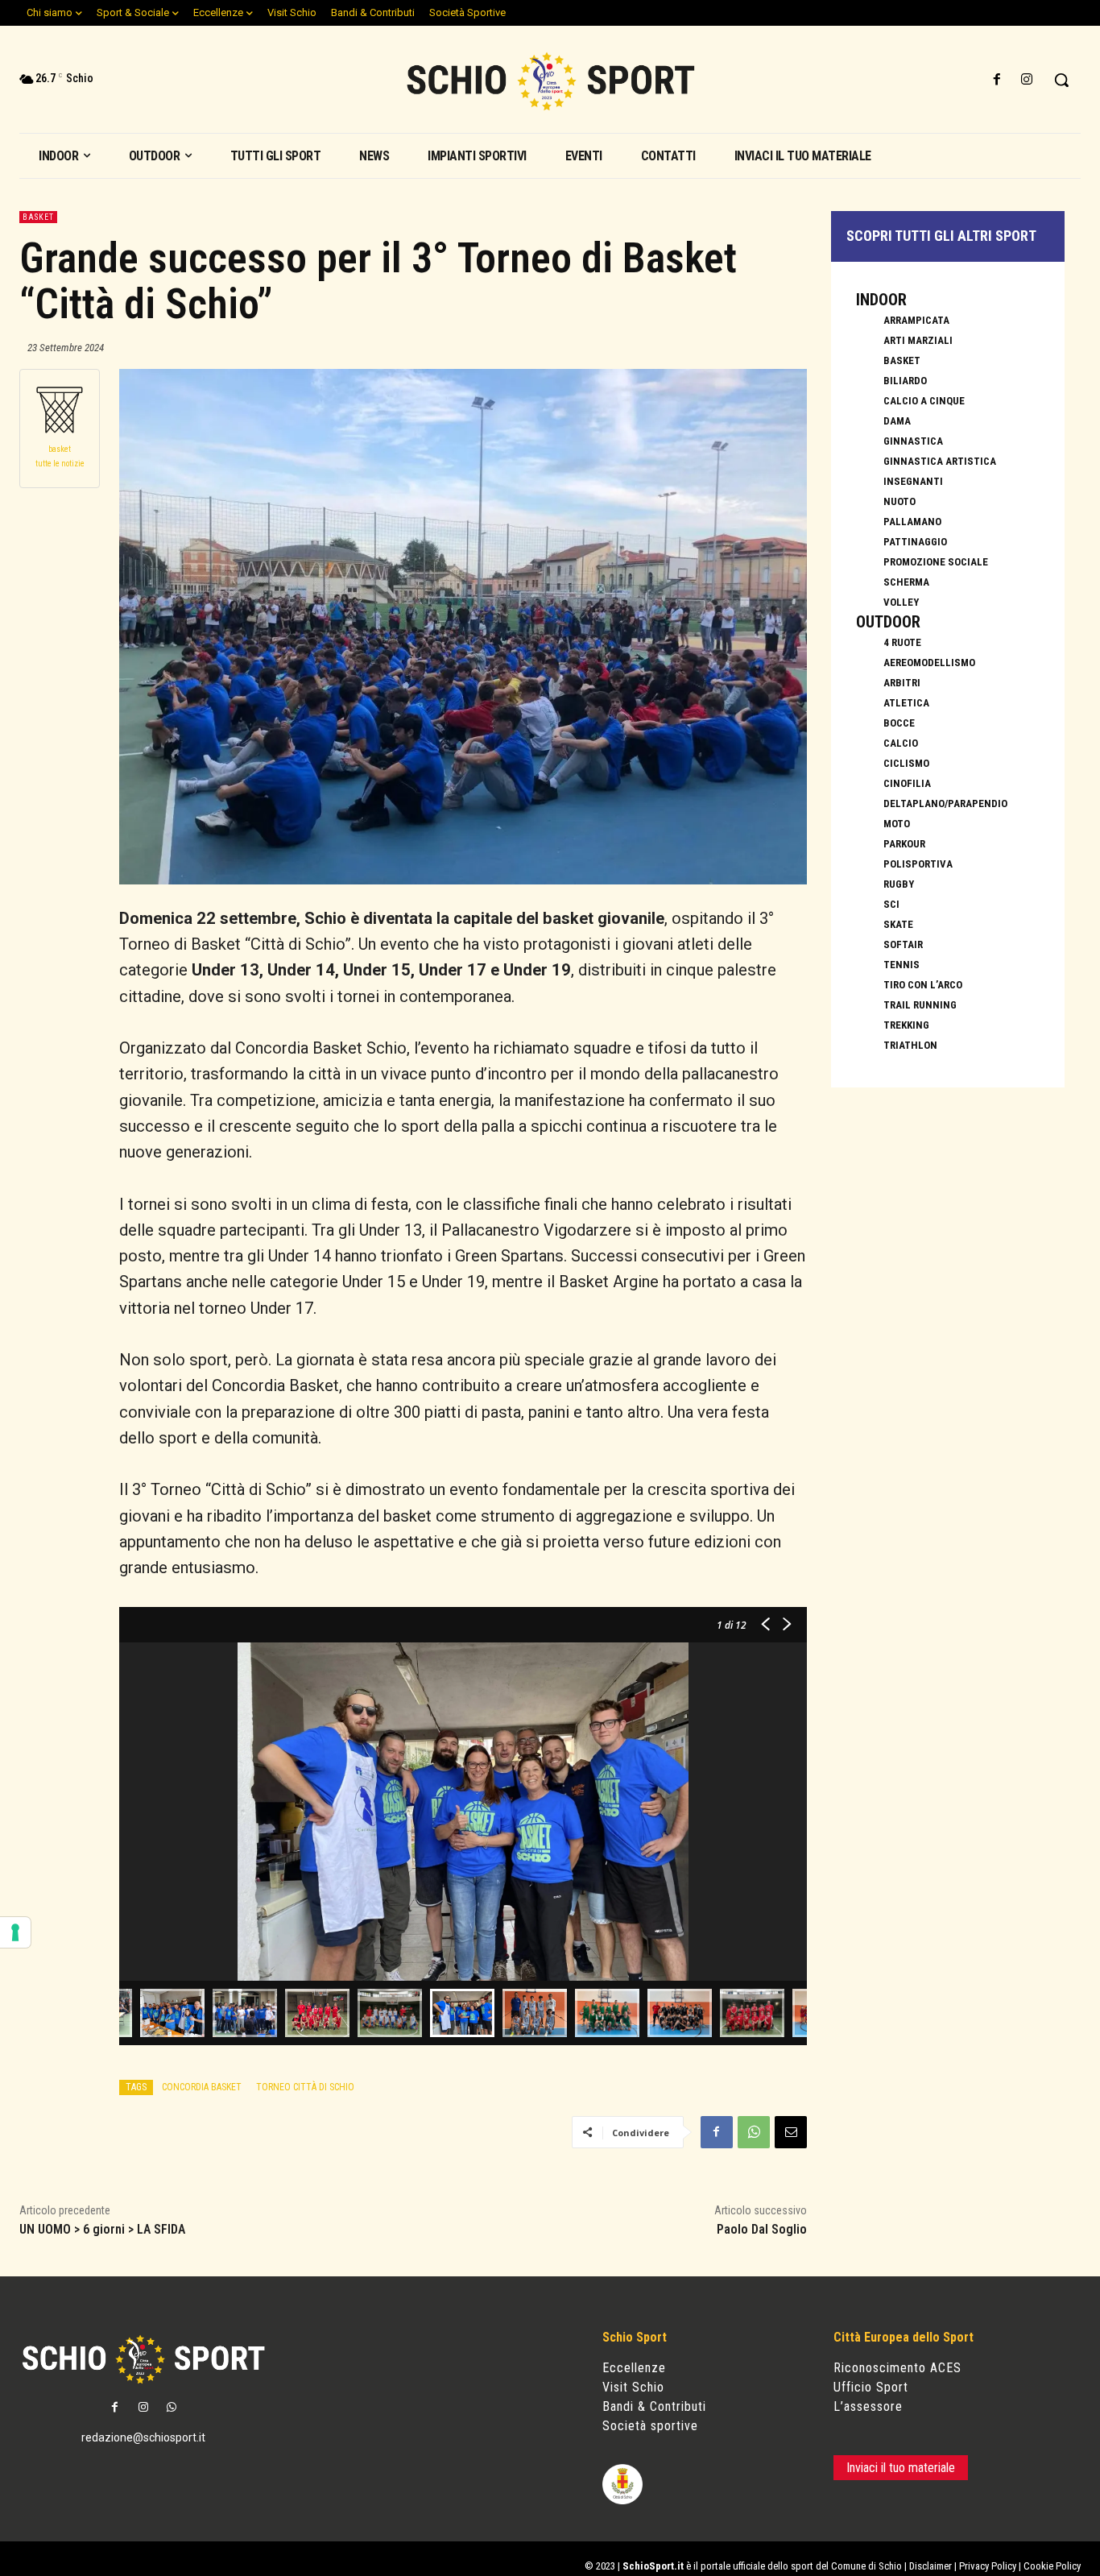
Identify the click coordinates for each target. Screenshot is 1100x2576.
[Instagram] (1027, 80)
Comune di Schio (866, 2566)
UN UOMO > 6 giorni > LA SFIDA (102, 2229)
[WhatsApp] (754, 2132)
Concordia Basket (202, 2087)
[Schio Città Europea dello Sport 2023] (550, 81)
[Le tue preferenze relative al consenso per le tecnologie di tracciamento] (15, 1932)
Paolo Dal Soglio (762, 2229)
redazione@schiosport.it (143, 2437)
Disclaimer (930, 2566)
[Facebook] (997, 80)
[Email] (791, 2132)
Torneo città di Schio (305, 2087)
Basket (38, 217)
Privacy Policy (988, 2566)
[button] (1061, 80)
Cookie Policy (1052, 2566)
